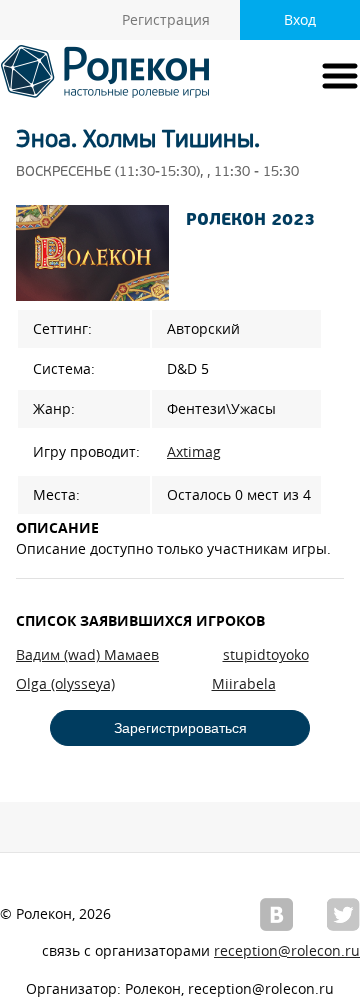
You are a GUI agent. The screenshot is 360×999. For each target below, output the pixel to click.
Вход (300, 20)
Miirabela (244, 684)
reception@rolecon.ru (287, 951)
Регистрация (166, 20)
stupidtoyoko (266, 655)
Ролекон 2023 (250, 221)
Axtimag (194, 452)
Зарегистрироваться (180, 728)
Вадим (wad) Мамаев (87, 655)
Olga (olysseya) (65, 684)
